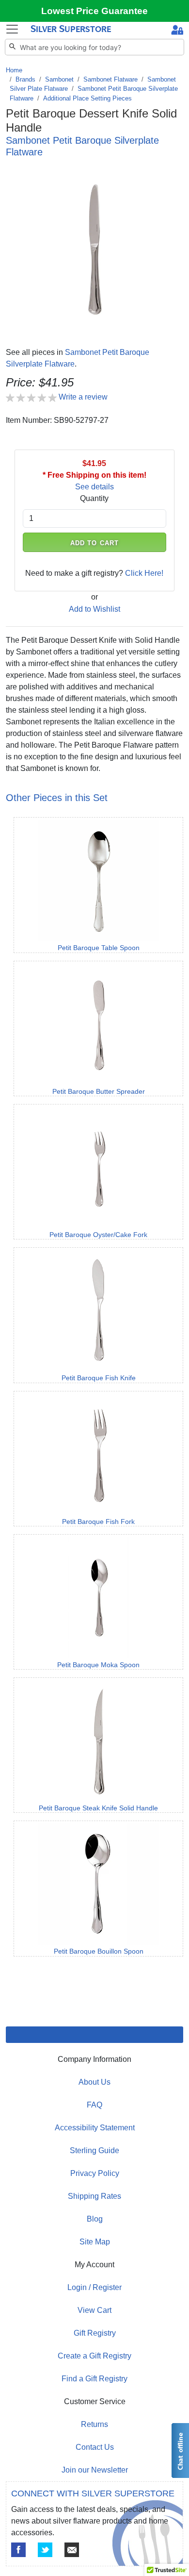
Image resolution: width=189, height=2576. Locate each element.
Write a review (83, 397)
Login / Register (94, 2287)
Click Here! (144, 573)
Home (14, 70)
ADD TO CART (94, 543)
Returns (94, 2424)
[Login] (177, 31)
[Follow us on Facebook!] (18, 2550)
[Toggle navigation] (12, 29)
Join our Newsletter (95, 2470)
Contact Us (95, 2447)
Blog (95, 2219)
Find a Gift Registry (94, 2379)
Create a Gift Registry (94, 2356)
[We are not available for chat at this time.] (180, 2451)
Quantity (94, 498)
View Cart (94, 2310)
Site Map (95, 2242)
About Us (94, 2082)
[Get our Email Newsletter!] (72, 2550)
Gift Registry (95, 2333)
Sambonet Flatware (110, 79)
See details (94, 487)
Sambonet (59, 79)
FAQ (94, 2105)
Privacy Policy (95, 2173)
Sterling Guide (94, 2150)
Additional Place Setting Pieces (87, 98)
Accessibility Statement (95, 2128)
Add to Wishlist (94, 609)
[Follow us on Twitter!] (45, 2550)
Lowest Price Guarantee (94, 11)
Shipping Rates (94, 2196)
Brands (25, 79)
